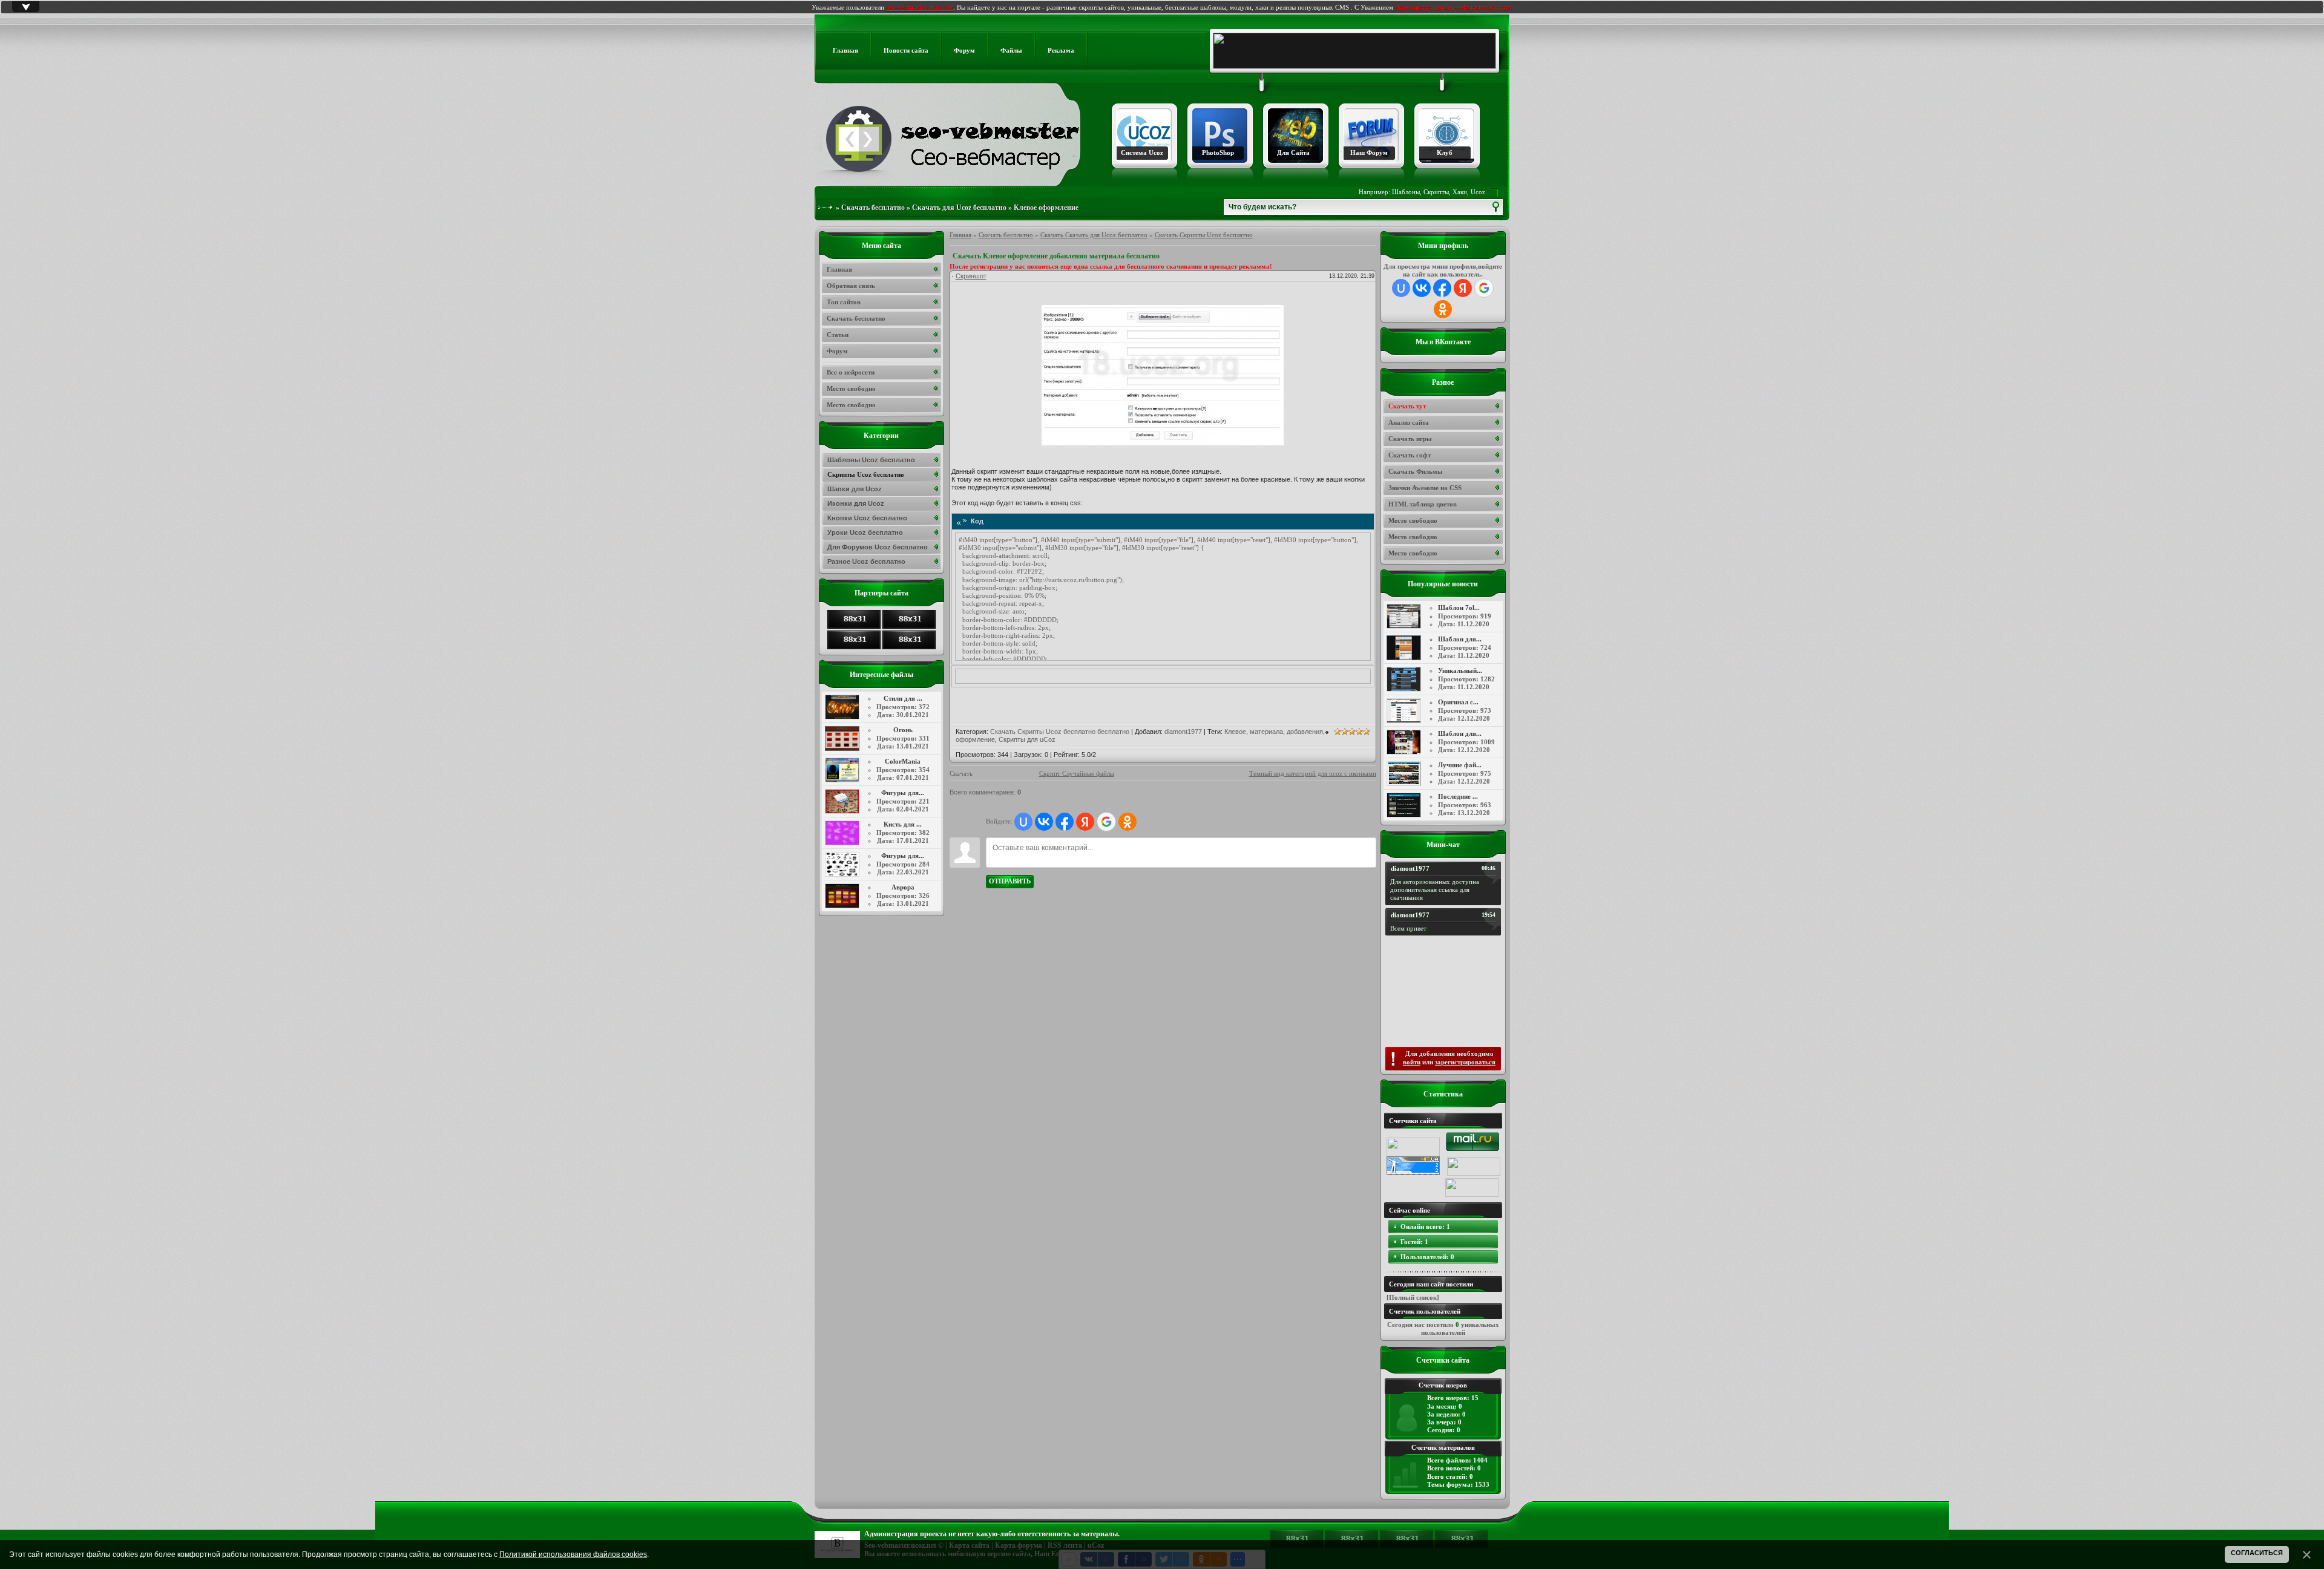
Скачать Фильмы (1416, 471)
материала (1266, 732)
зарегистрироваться (1465, 1062)
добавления (1305, 732)
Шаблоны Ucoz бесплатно (871, 460)
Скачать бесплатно (873, 208)
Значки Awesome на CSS (1425, 488)
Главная (960, 235)
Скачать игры (1410, 439)
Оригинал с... (1458, 702)
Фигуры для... (903, 793)
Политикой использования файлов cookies (573, 1554)
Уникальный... (1460, 670)
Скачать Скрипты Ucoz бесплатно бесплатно (1060, 732)
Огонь (903, 730)
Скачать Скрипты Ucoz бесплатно (1204, 235)
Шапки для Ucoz (855, 489)
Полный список (1413, 1297)
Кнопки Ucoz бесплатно (867, 518)
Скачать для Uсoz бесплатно (959, 208)
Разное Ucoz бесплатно (866, 562)
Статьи (838, 335)
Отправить (1010, 881)
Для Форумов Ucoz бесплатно (878, 547)
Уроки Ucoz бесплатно (865, 532)
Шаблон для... (1460, 639)
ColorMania (903, 761)
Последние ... (1458, 796)
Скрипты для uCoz (1027, 739)
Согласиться (2257, 1553)
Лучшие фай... (1460, 765)
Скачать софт (1410, 455)
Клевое (1235, 732)
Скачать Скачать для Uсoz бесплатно (1094, 235)
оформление (975, 739)
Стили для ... (903, 698)
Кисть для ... (903, 824)
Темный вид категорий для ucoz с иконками (1313, 773)
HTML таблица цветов (1423, 504)
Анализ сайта (1409, 422)
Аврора (903, 887)
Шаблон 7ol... (1459, 608)
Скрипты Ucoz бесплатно (866, 474)
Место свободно (1413, 520)
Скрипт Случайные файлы (1077, 773)
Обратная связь (851, 286)
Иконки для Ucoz (856, 503)
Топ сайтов (844, 302)
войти (1412, 1062)
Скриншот (971, 276)
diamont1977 (1183, 732)
